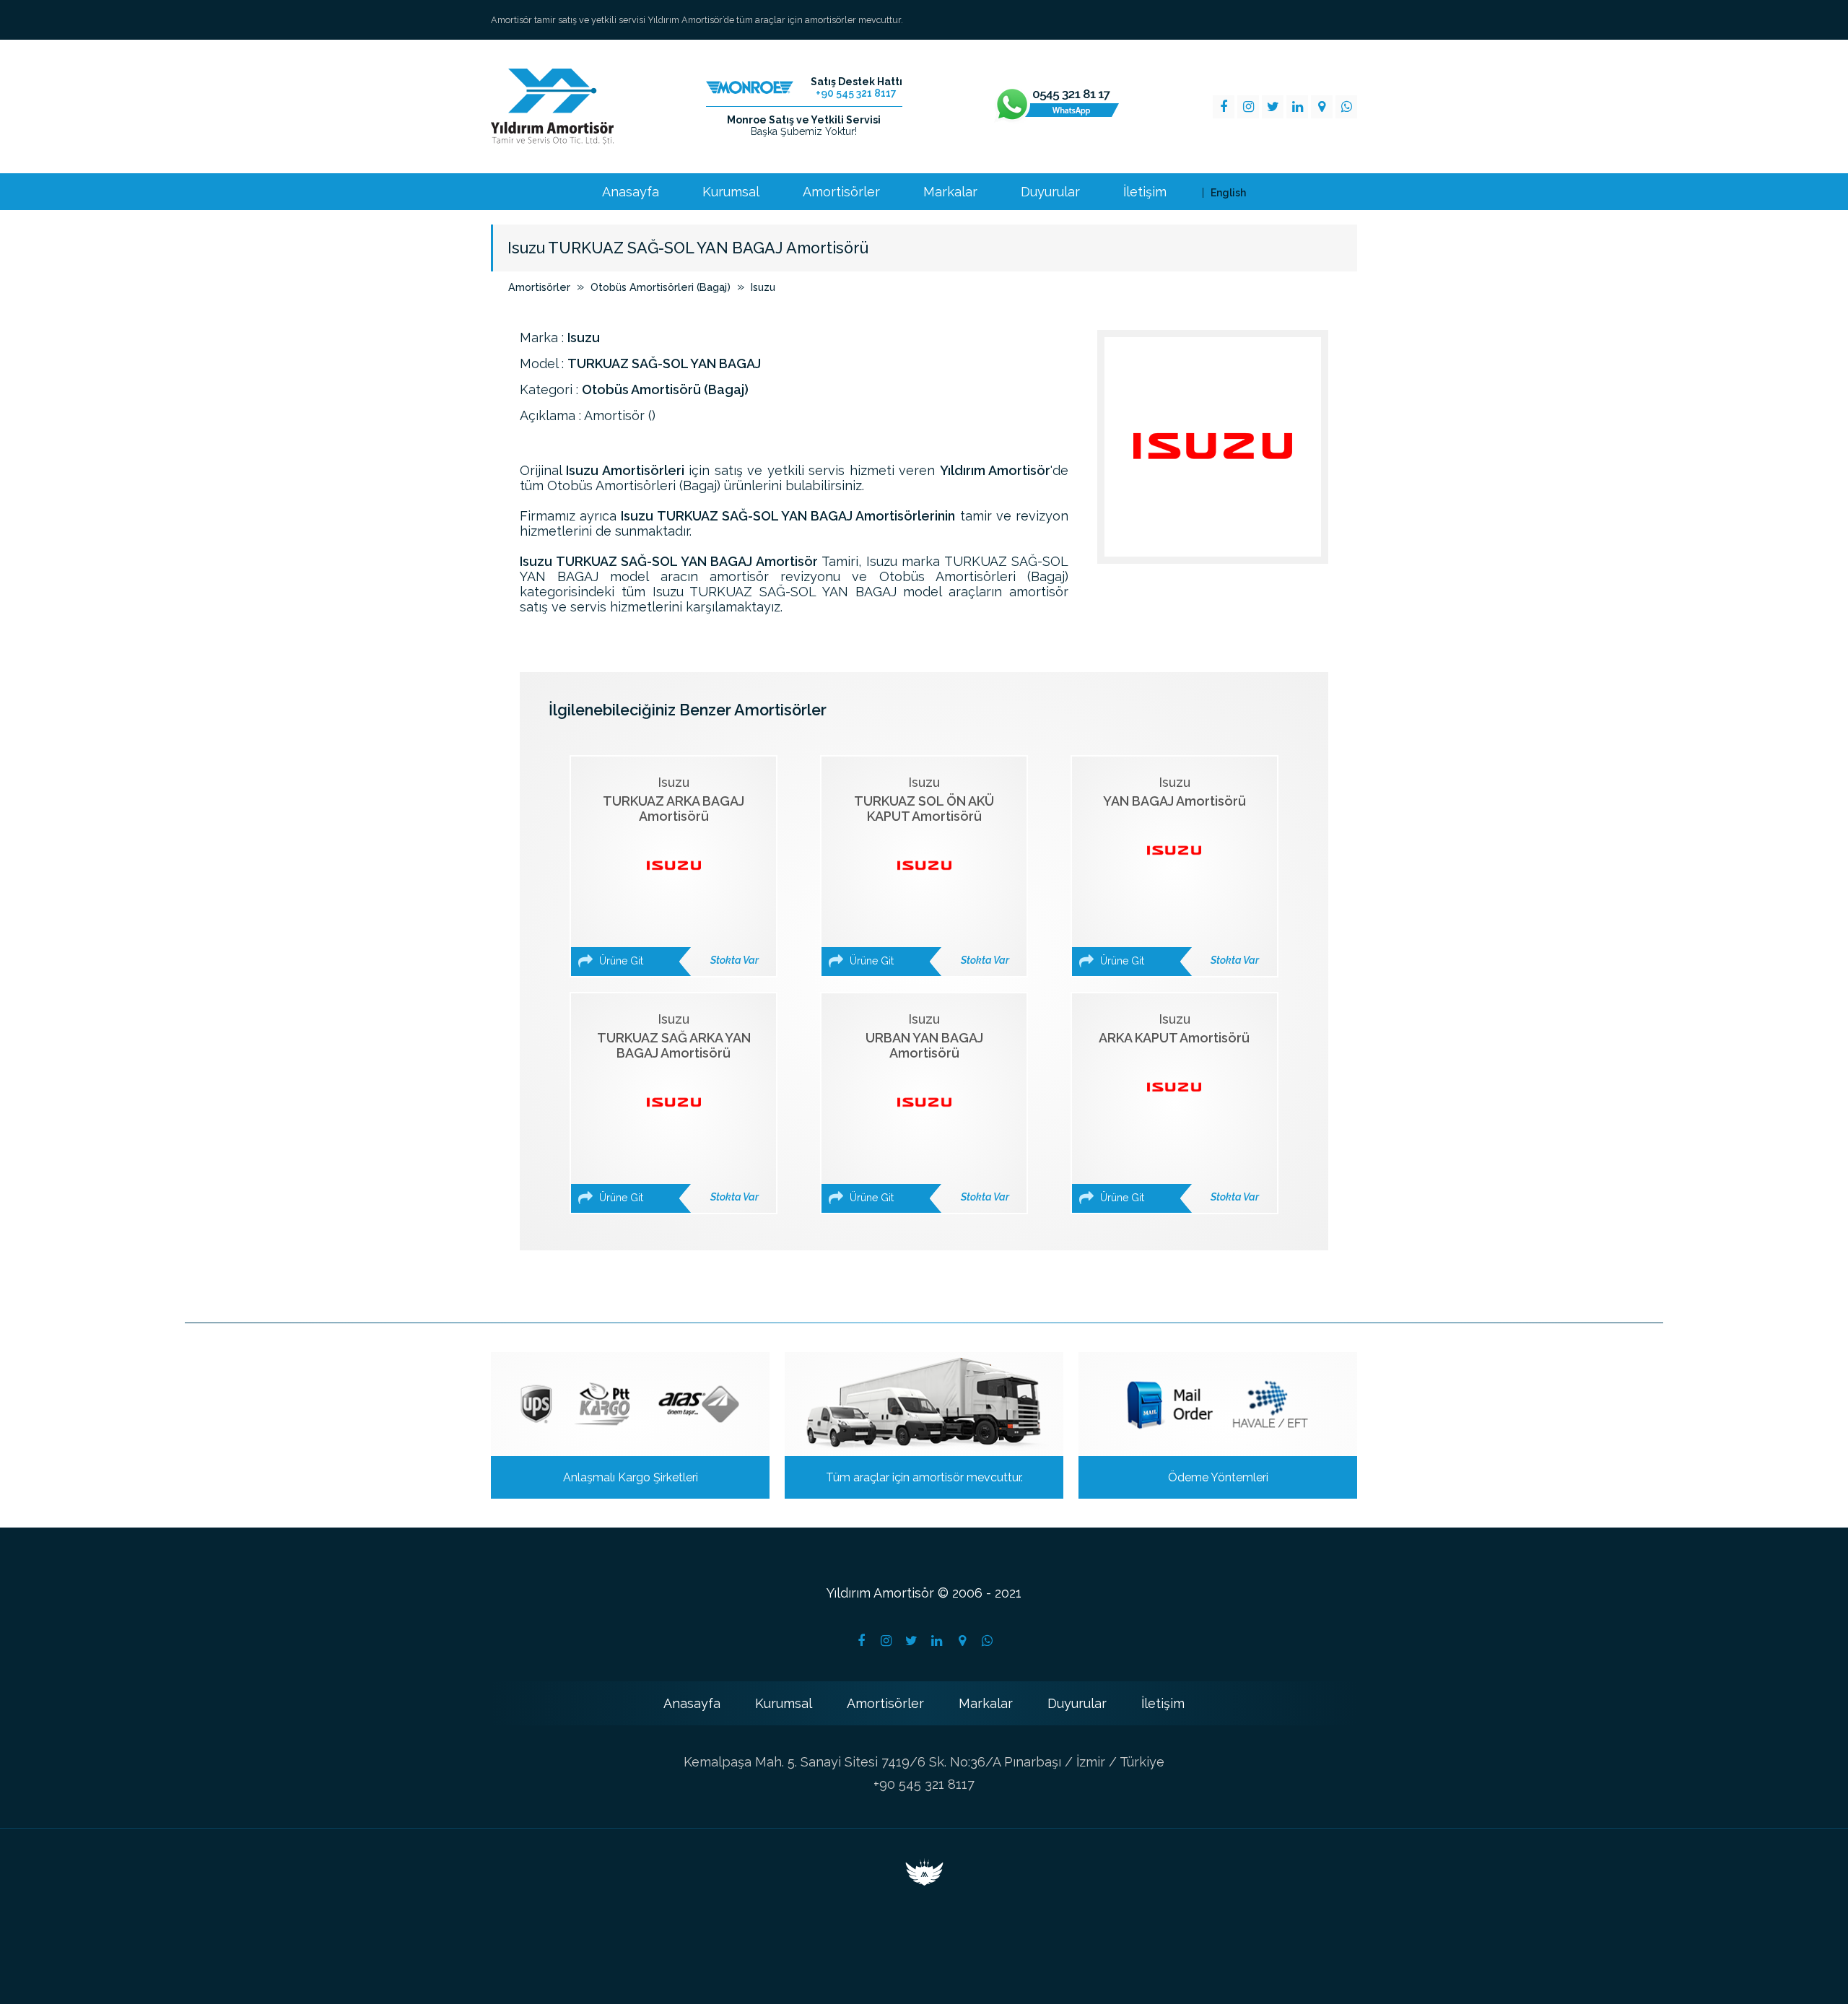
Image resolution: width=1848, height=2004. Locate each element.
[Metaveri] (924, 1881)
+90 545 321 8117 (924, 1784)
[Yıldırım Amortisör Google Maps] (1322, 107)
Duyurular (1050, 192)
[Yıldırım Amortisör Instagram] (1248, 107)
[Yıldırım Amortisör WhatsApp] (1346, 107)
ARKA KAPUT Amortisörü (1178, 1107)
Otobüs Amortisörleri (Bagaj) (661, 287)
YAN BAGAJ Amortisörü (1178, 871)
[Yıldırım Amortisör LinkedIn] (1297, 107)
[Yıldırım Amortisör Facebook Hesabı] (861, 1641)
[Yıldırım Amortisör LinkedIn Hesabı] (937, 1641)
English (1228, 193)
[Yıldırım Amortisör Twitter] (1273, 107)
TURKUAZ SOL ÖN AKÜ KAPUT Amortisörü (928, 871)
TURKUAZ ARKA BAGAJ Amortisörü (677, 871)
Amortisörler (841, 192)
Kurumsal (731, 192)
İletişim (1145, 192)
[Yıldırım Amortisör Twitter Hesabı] (912, 1641)
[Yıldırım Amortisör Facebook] (1224, 107)
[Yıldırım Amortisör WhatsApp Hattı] (1057, 107)
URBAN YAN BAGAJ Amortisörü (928, 1107)
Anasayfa (631, 192)
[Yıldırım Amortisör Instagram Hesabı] (886, 1641)
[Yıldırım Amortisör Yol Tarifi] (962, 1641)
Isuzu (763, 287)
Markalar (950, 192)
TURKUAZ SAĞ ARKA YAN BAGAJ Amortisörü (677, 1107)
